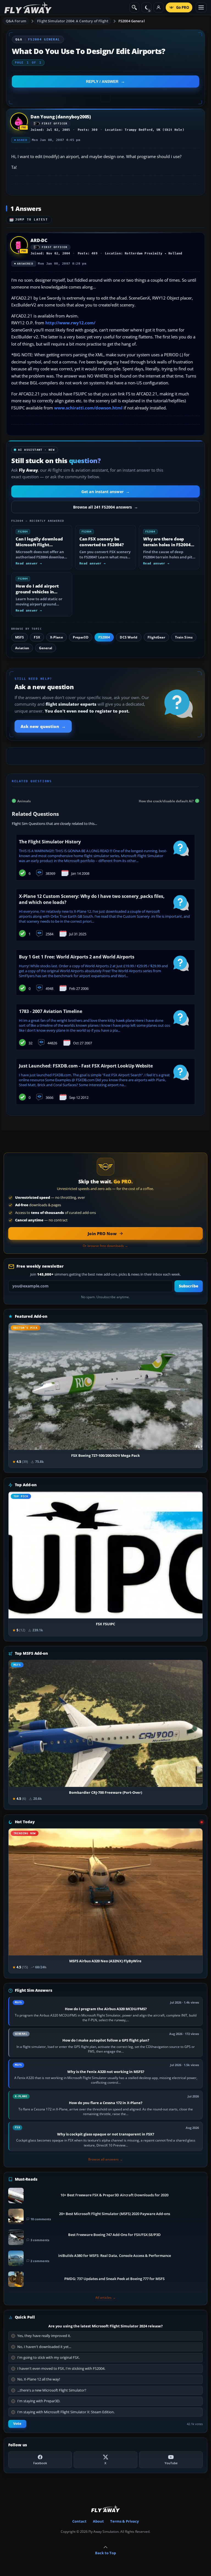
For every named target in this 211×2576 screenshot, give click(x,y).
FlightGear (156, 637)
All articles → (105, 2298)
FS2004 (104, 637)
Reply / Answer (102, 81)
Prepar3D (81, 637)
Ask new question (43, 726)
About (98, 2521)
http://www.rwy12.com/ (70, 323)
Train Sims (184, 637)
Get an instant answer (105, 492)
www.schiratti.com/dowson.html (88, 408)
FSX (37, 637)
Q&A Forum (16, 21)
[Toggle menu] (201, 7)
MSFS (20, 637)
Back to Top (105, 2553)
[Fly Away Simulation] (28, 8)
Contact (79, 2521)
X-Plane (56, 637)
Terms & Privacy (124, 2521)
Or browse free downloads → (105, 1246)
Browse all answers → (105, 2159)
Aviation (22, 648)
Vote (17, 2424)
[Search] (134, 7)
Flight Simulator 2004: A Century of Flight (73, 21)
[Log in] (159, 7)
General (46, 648)
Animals (24, 801)
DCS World (129, 637)
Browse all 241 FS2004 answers (105, 507)
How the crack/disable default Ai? (166, 801)
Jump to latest (32, 220)
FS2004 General (132, 21)
